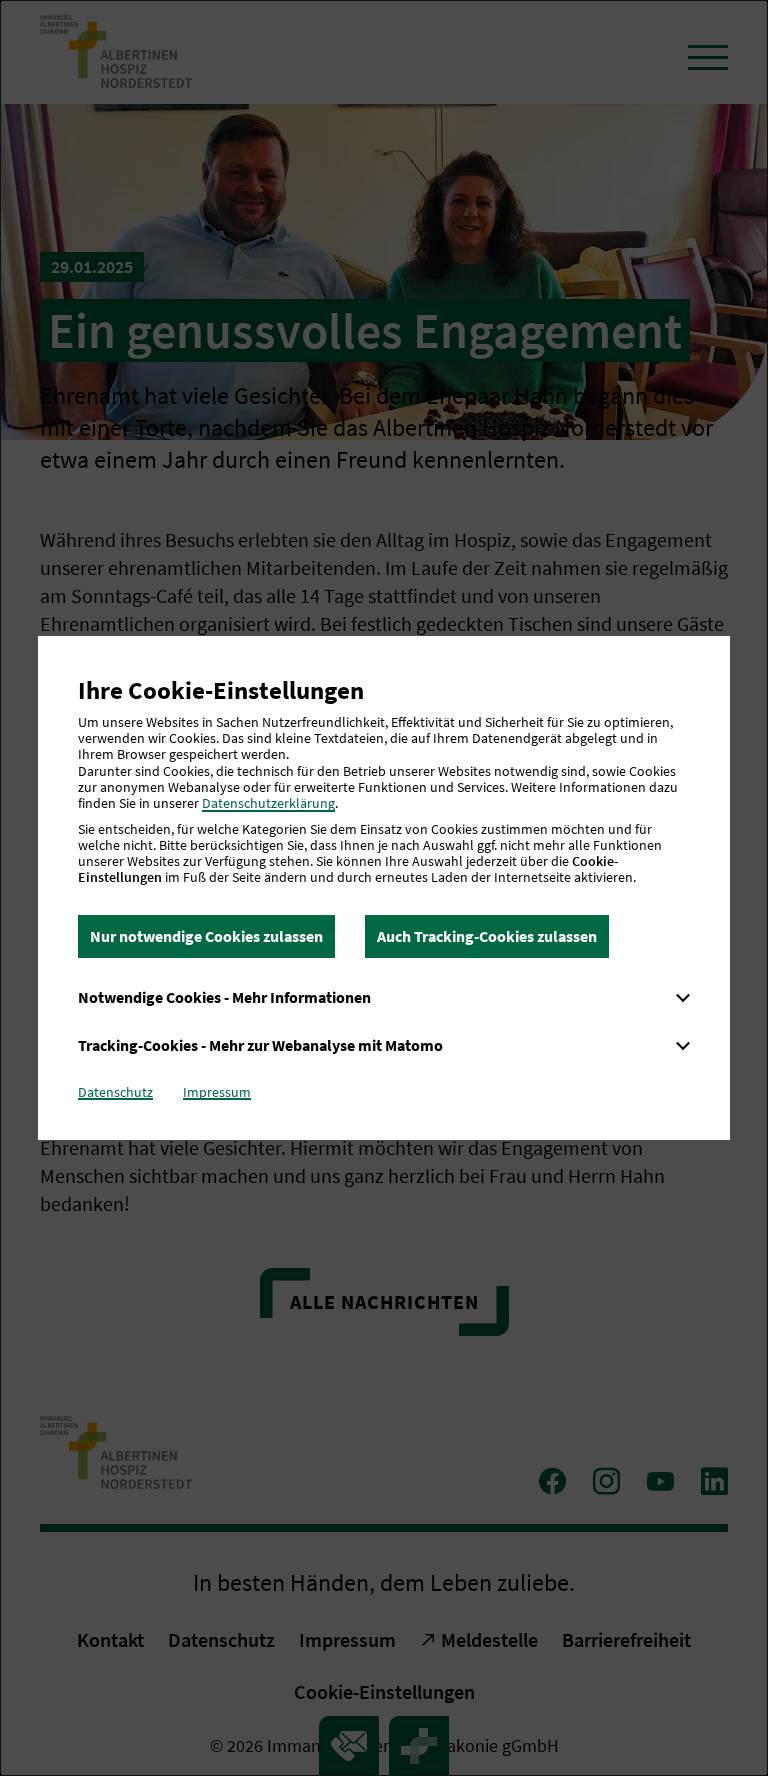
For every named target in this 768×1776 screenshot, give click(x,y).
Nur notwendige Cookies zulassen (206, 936)
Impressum (217, 1092)
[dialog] (384, 888)
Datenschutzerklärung (268, 803)
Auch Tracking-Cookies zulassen (487, 936)
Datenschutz (115, 1092)
